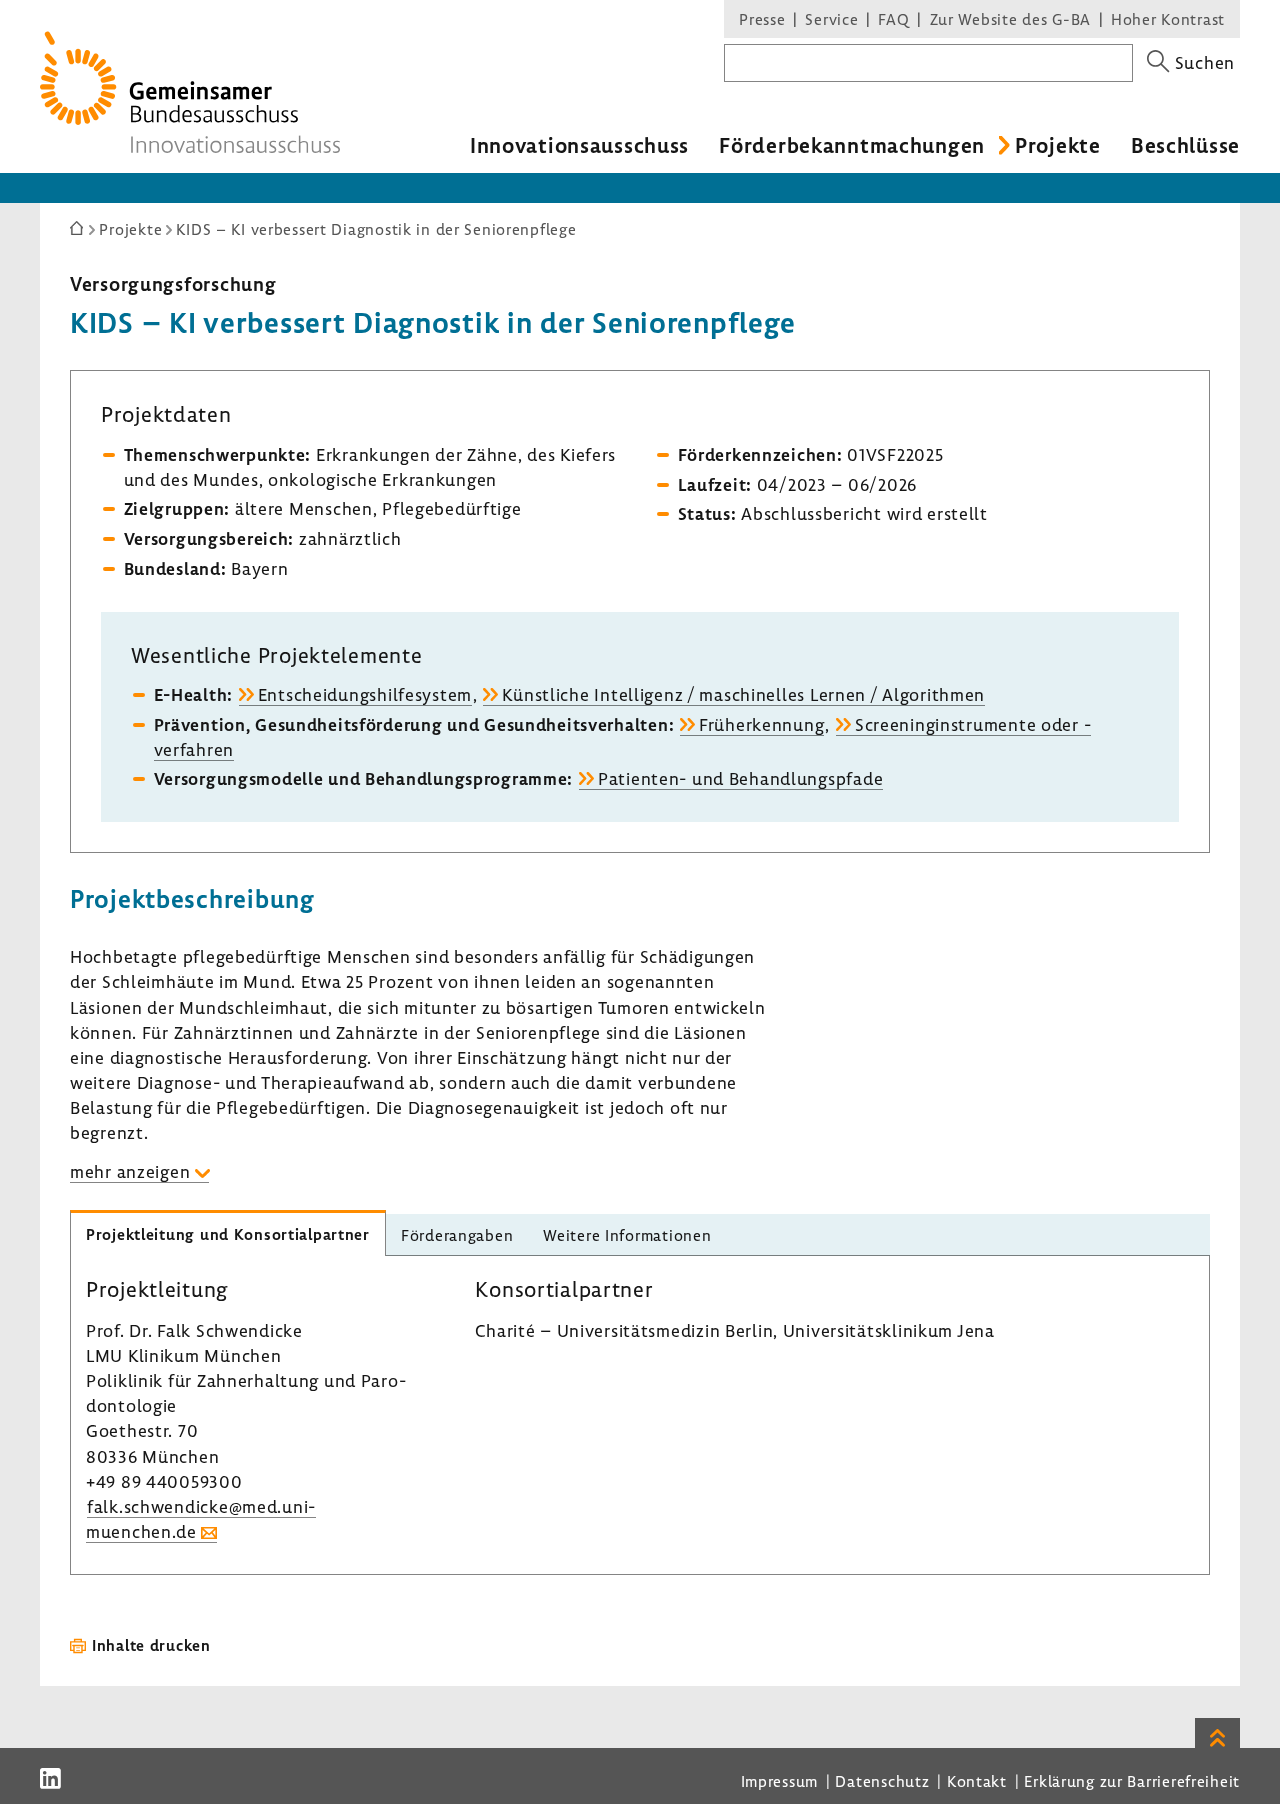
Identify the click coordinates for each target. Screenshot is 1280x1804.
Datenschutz (882, 1781)
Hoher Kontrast (1168, 19)
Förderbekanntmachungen (852, 145)
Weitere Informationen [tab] (627, 1235)
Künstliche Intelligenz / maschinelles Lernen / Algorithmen (743, 694)
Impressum (779, 1781)
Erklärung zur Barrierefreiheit (1132, 1781)
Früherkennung (761, 724)
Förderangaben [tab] (457, 1235)
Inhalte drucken (151, 1645)
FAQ (893, 19)
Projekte (1058, 145)
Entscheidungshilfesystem (365, 694)
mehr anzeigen (130, 1171)
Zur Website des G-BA (1013, 19)
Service (831, 19)
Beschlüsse (1185, 145)
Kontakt (977, 1781)
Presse (762, 19)
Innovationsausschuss (579, 145)
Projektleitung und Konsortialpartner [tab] (228, 1234)
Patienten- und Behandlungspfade (740, 778)
